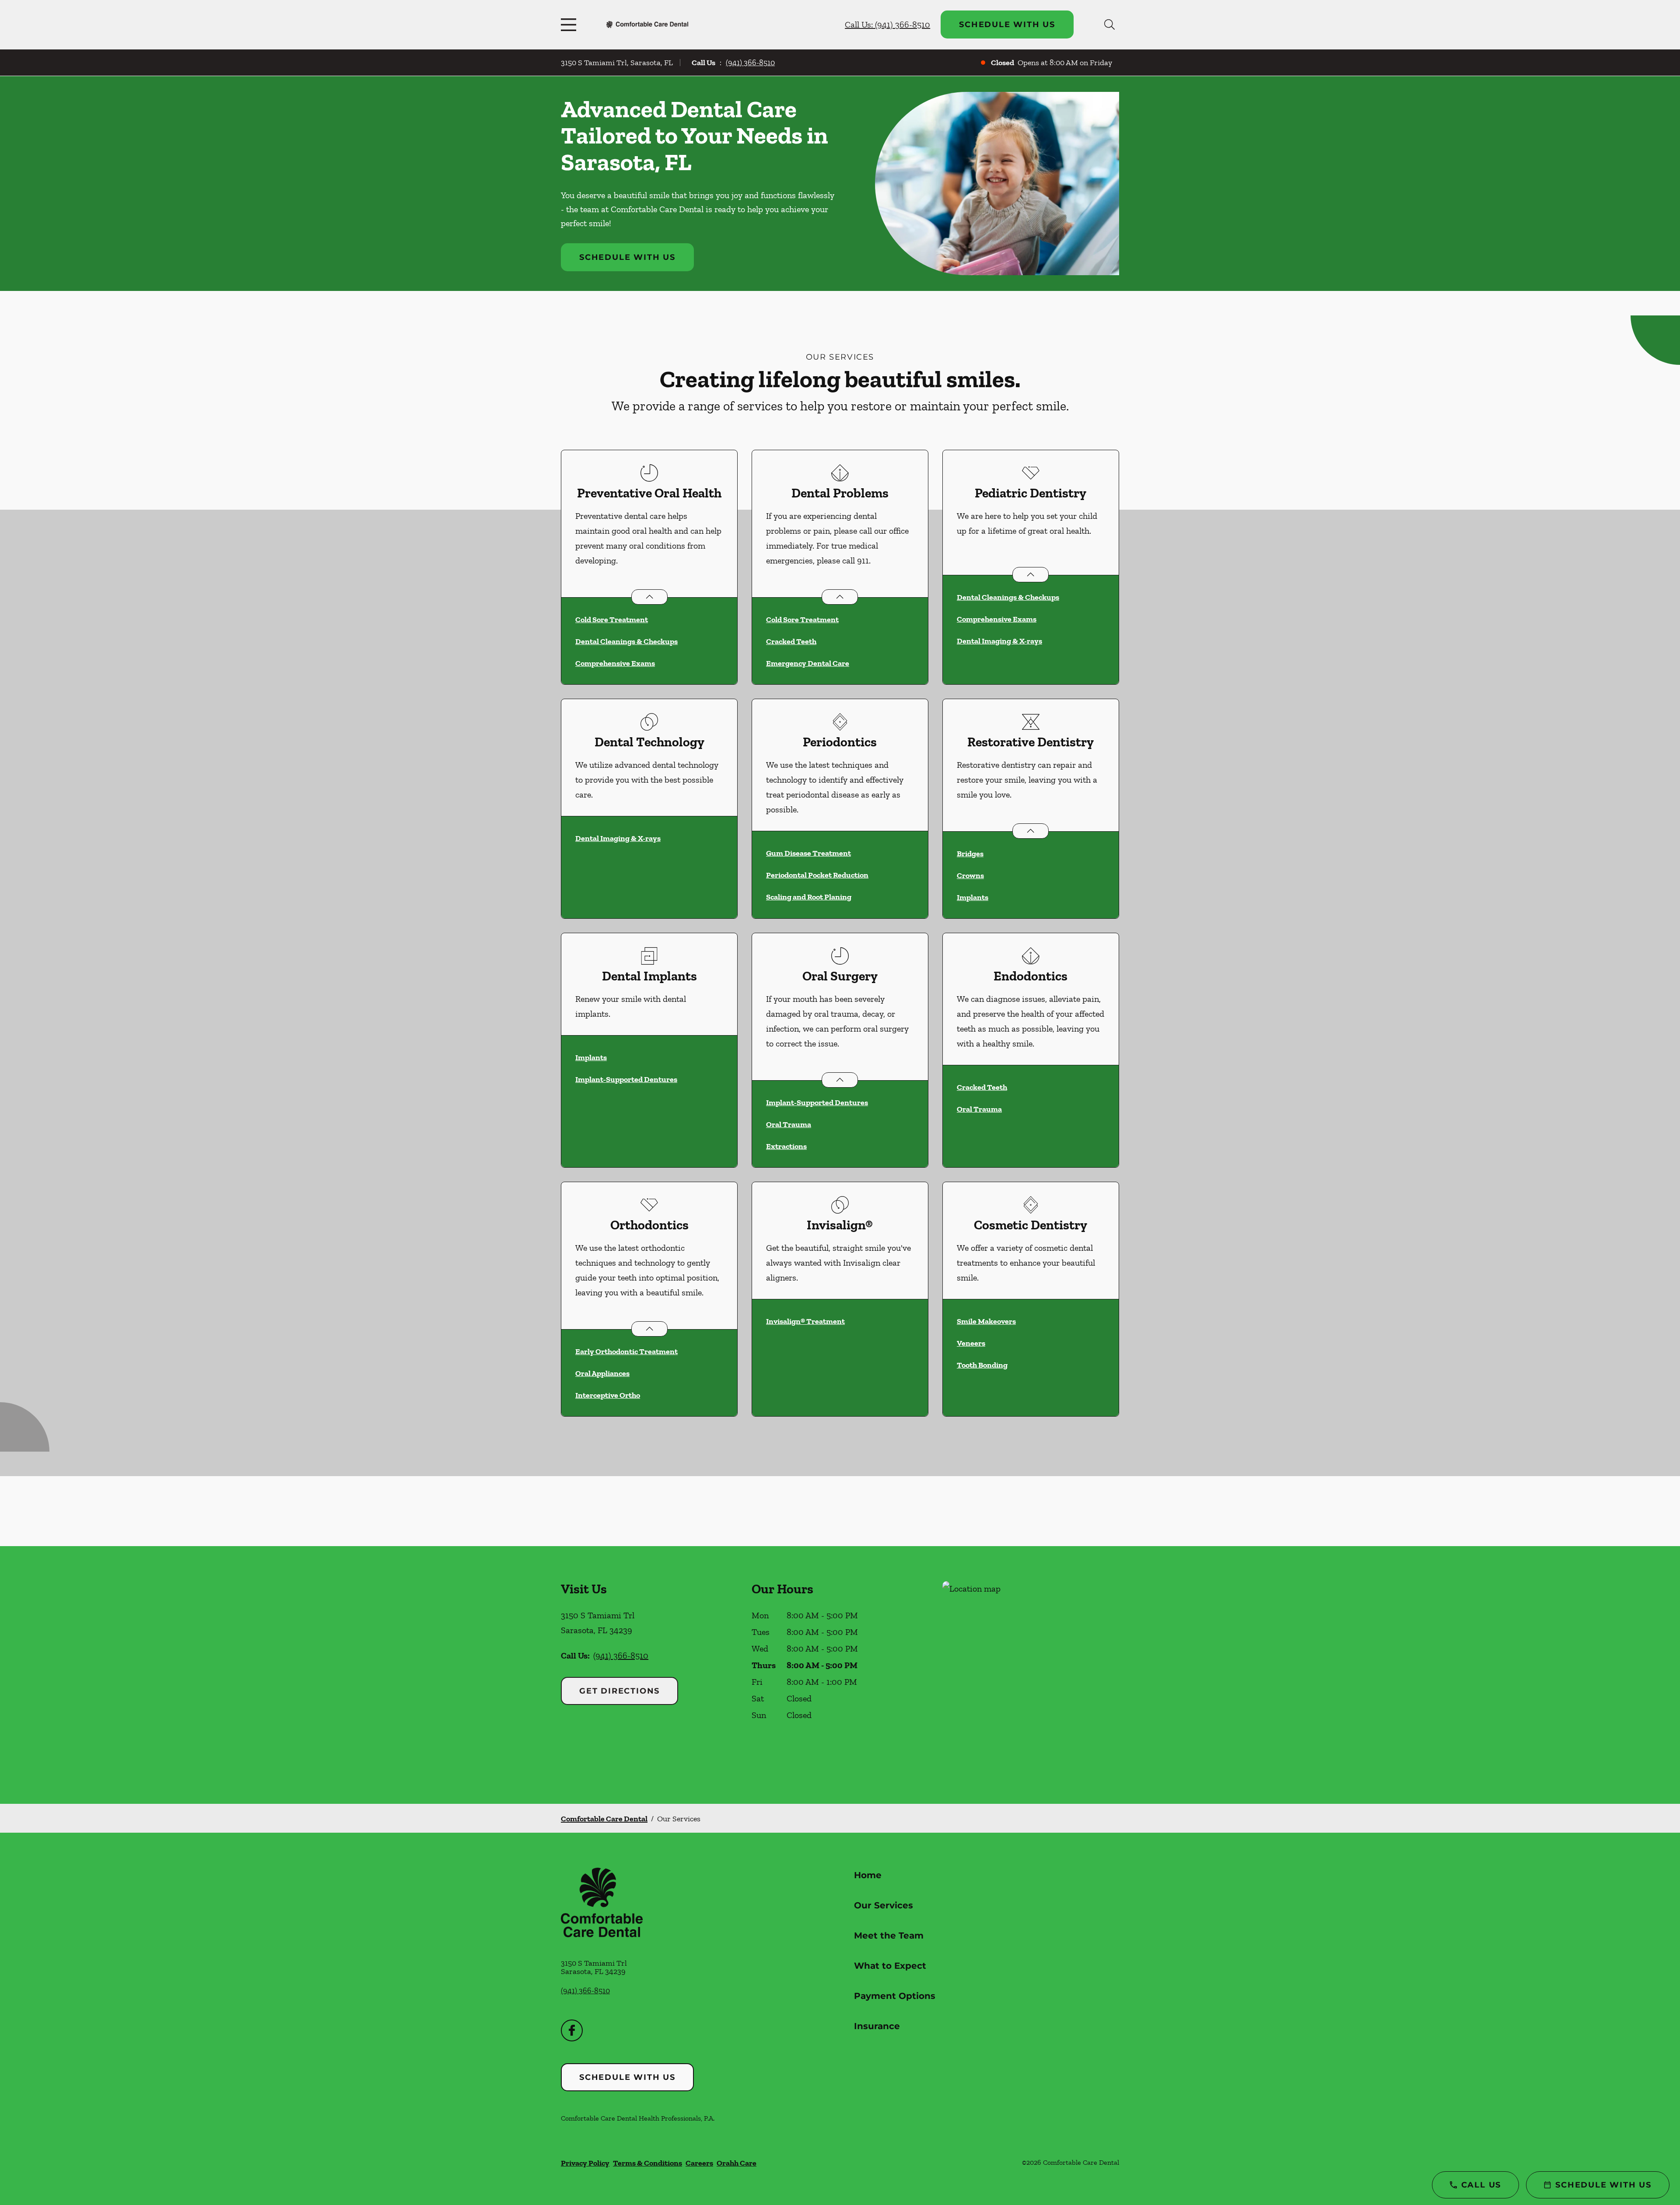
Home (868, 1875)
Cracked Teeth (791, 641)
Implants (973, 897)
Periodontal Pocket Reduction (817, 875)
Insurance (877, 2026)
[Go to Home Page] (647, 24)
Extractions (786, 1146)
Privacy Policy (585, 2163)
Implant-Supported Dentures (626, 1079)
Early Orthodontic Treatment (626, 1351)
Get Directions (619, 1691)
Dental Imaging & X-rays (999, 641)
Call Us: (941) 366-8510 (887, 24)
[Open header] (570, 24)
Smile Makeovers (986, 1321)
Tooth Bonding (982, 1365)
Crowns (970, 875)
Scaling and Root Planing (809, 897)
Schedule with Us (1007, 24)
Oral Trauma (789, 1124)
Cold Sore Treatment (612, 619)
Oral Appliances (602, 1373)
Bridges (970, 854)
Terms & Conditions (647, 2163)
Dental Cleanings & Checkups (626, 641)
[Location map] (1031, 1675)
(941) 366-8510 (750, 63)
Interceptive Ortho (608, 1395)
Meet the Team (889, 1935)
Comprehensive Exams (615, 663)
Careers (699, 2163)
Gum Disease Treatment (808, 853)
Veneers (971, 1343)
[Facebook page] (572, 2030)
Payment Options (895, 1996)
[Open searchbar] (1109, 24)
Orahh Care (737, 2163)
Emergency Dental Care (808, 663)
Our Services (884, 1905)
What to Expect (890, 1966)
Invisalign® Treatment (805, 1321)
